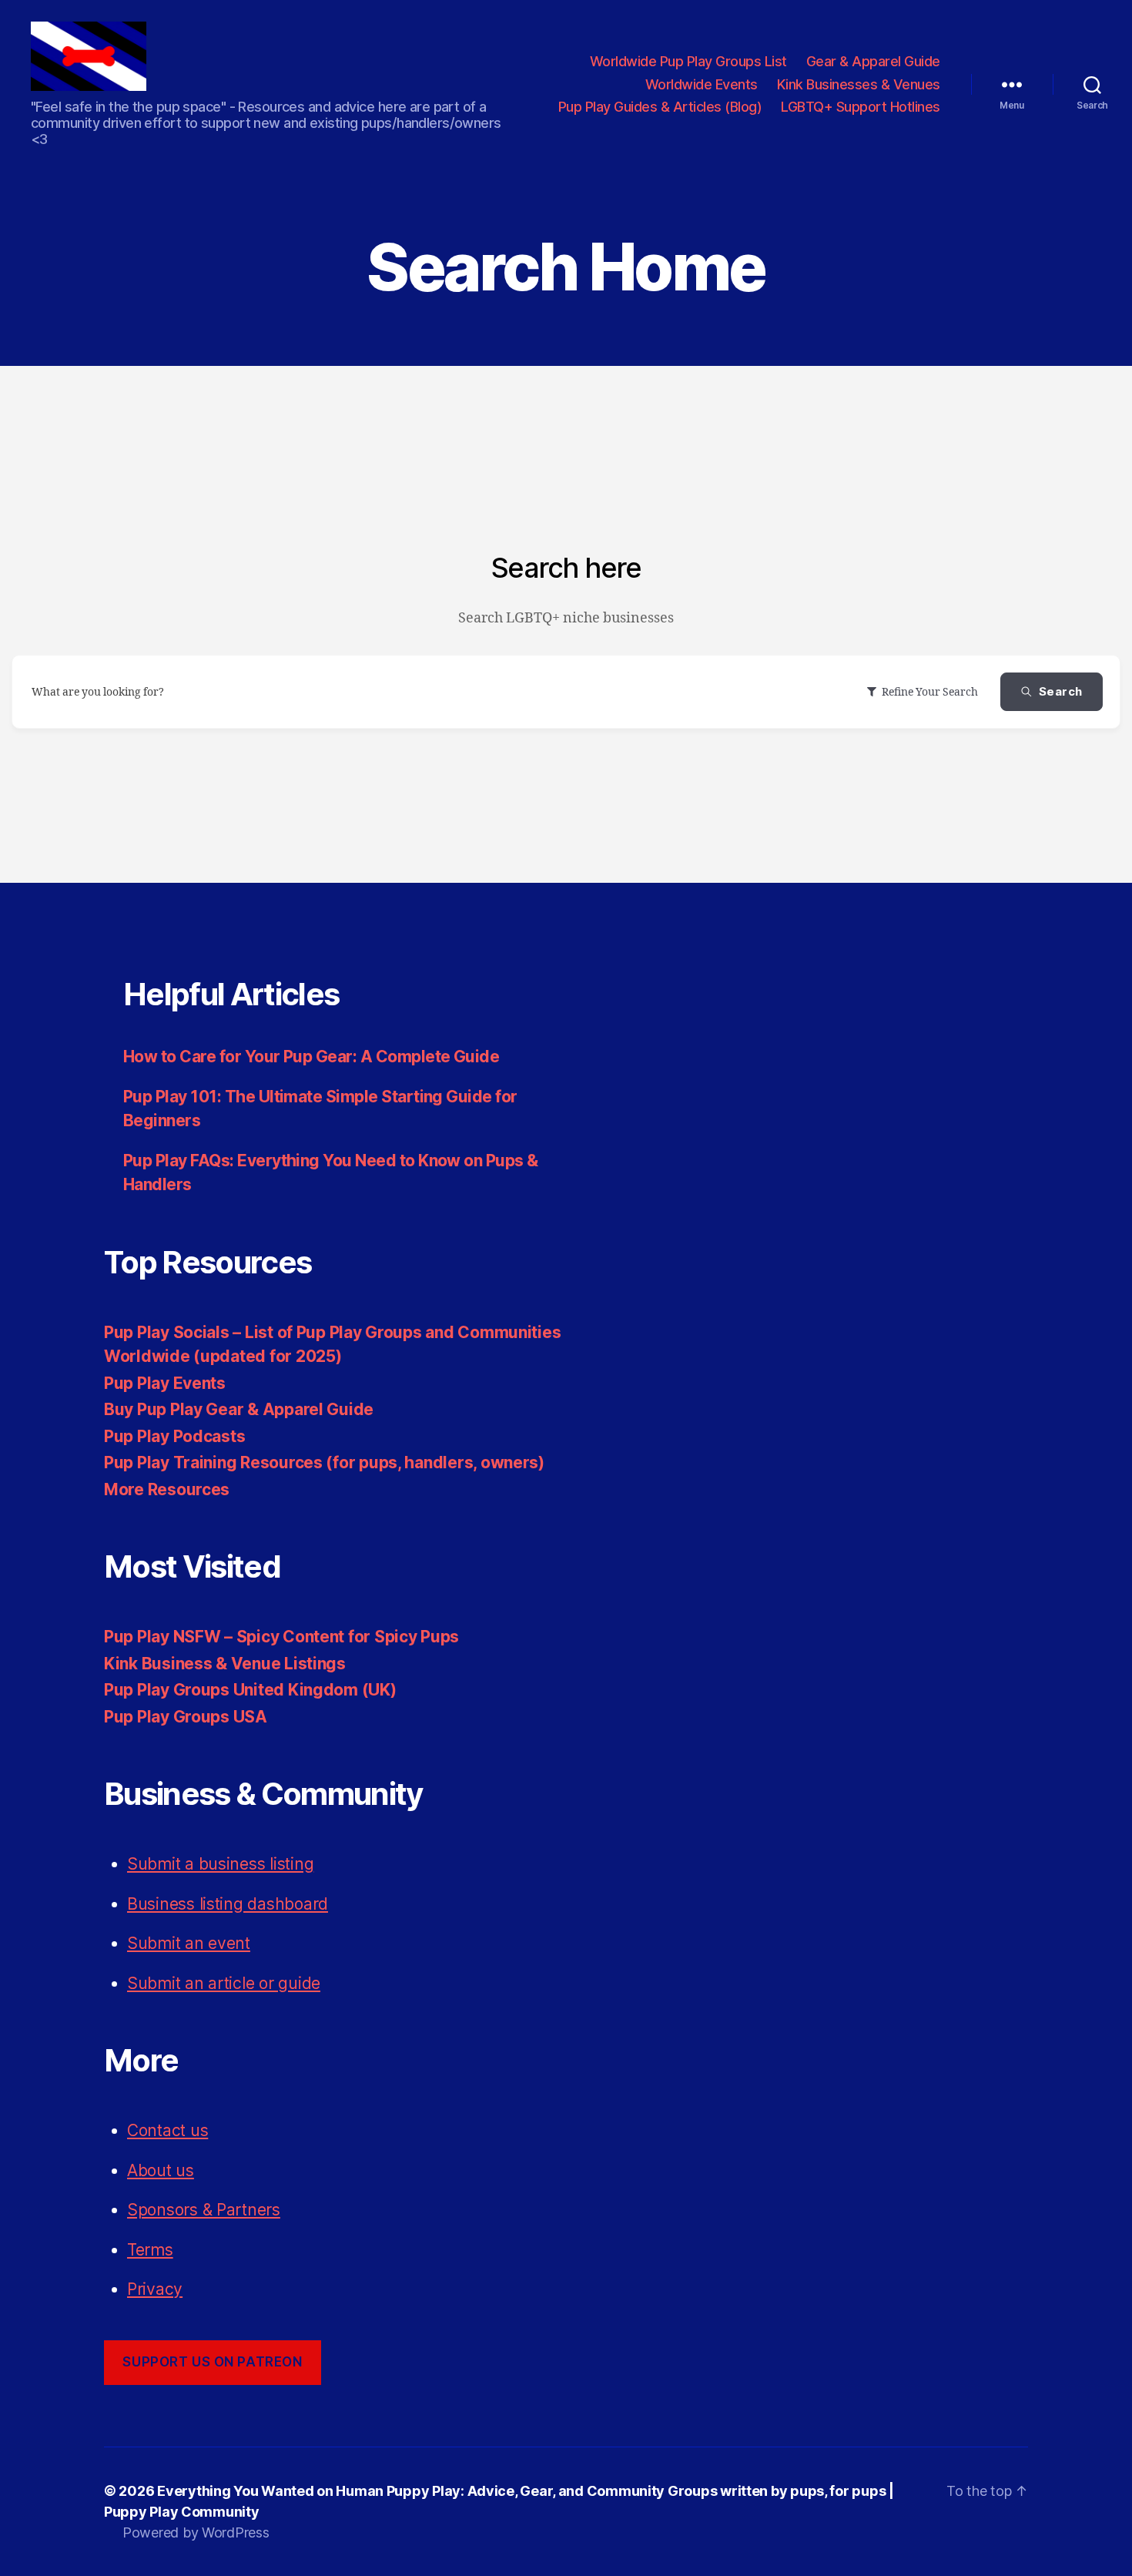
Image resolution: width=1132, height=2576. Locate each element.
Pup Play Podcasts (174, 1436)
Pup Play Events (165, 1383)
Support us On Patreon (212, 2362)
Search (1061, 691)
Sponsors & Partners (204, 2210)
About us (161, 2170)
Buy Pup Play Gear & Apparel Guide (239, 1409)
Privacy (155, 2289)
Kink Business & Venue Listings (225, 1664)
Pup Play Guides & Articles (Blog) (660, 107)
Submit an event (189, 1943)
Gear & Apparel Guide (873, 61)
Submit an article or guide (224, 1983)
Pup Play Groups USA (186, 1717)
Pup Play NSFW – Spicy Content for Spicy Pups (281, 1637)
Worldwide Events (702, 84)
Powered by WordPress (196, 2532)
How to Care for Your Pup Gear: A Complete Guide (311, 1057)
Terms (150, 2250)
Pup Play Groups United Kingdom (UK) (250, 1690)
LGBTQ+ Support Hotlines (861, 107)
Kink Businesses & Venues (859, 84)
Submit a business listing (220, 1864)
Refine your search (930, 692)
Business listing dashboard (228, 1904)
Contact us (167, 2130)
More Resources (167, 1489)
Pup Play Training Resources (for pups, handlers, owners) (324, 1462)
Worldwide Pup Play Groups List (688, 61)
